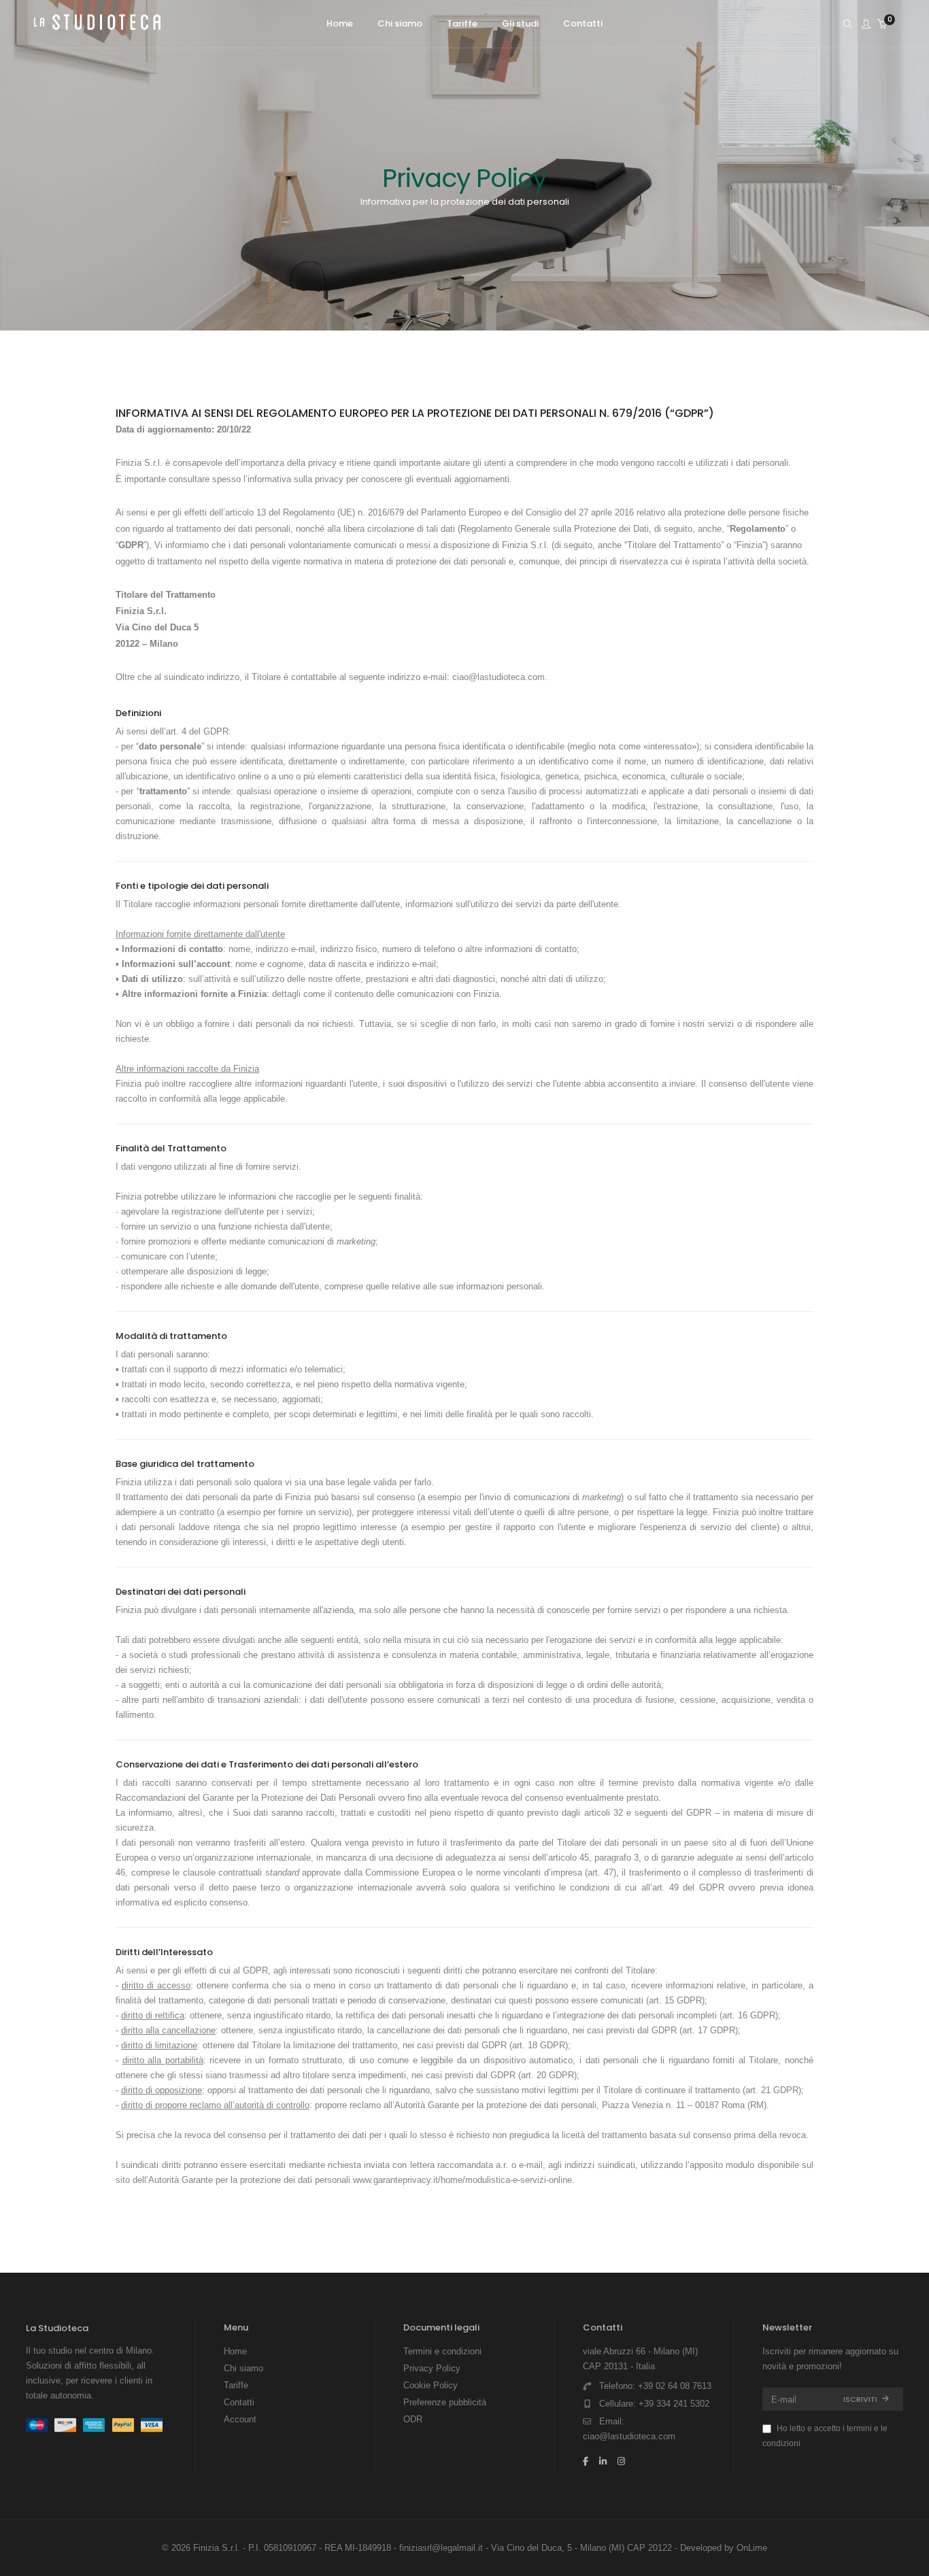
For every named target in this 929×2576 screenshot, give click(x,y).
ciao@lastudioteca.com (499, 677)
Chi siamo (243, 2368)
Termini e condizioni (442, 2351)
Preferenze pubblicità (445, 2402)
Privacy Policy (432, 2368)
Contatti (239, 2402)
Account (240, 2419)
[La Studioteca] (97, 25)
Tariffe (236, 2385)
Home (235, 2351)
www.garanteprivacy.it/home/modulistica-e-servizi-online (462, 2180)
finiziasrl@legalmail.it (441, 2548)
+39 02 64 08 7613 (675, 2386)
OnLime (752, 2548)
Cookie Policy (430, 2385)
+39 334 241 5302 (674, 2404)
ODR (413, 2419)
